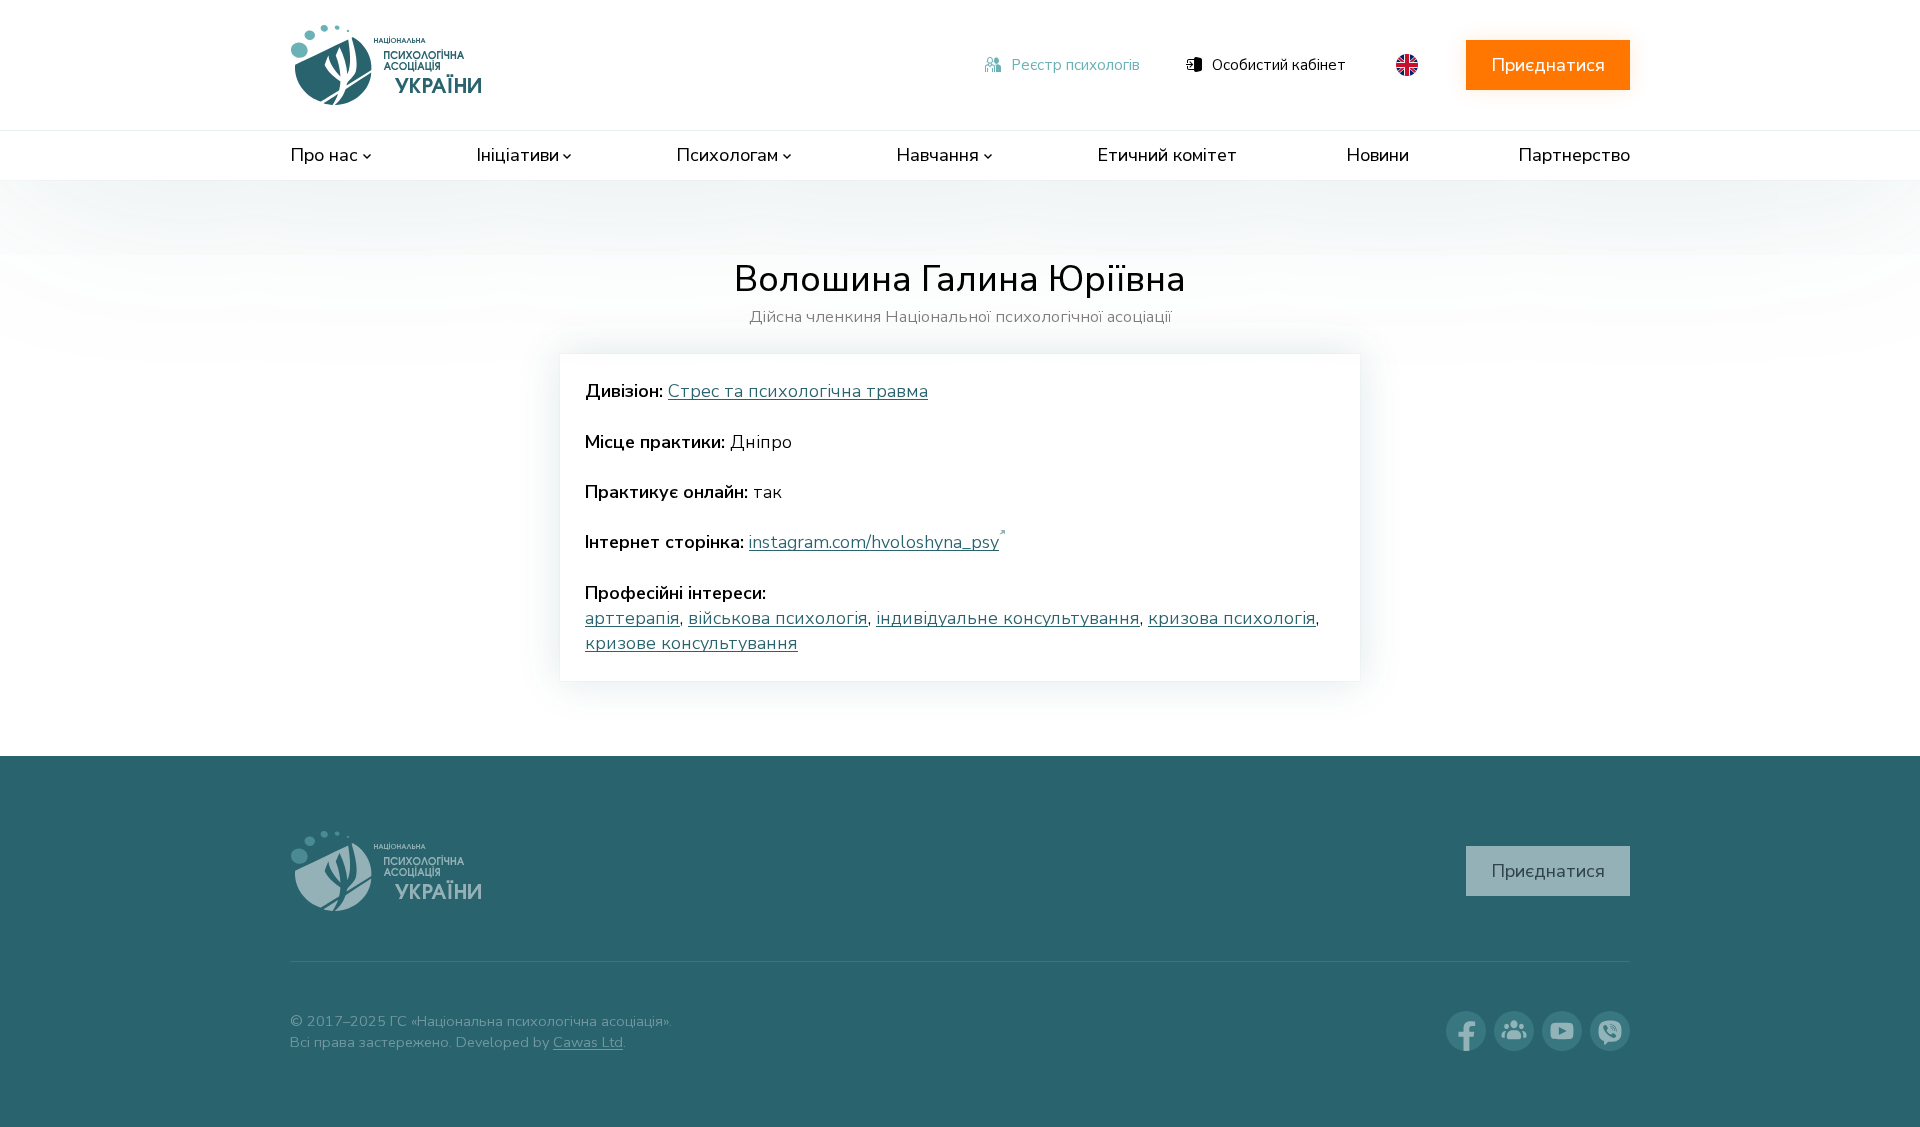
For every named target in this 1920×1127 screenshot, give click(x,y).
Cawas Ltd (588, 1042)
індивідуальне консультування (1008, 618)
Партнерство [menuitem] (1574, 155)
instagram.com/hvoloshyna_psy (874, 542)
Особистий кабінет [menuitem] (1279, 65)
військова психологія (778, 618)
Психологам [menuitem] (727, 155)
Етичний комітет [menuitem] (1167, 155)
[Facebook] (1466, 1031)
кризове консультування (691, 643)
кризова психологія (1232, 618)
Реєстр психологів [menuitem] (1075, 65)
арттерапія (632, 618)
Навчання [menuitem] (937, 155)
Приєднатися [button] (1548, 65)
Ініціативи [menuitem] (517, 155)
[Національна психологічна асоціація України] (388, 65)
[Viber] (1610, 1031)
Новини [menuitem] (1377, 155)
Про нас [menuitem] (324, 155)
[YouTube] (1562, 1031)
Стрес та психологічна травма (798, 391)
